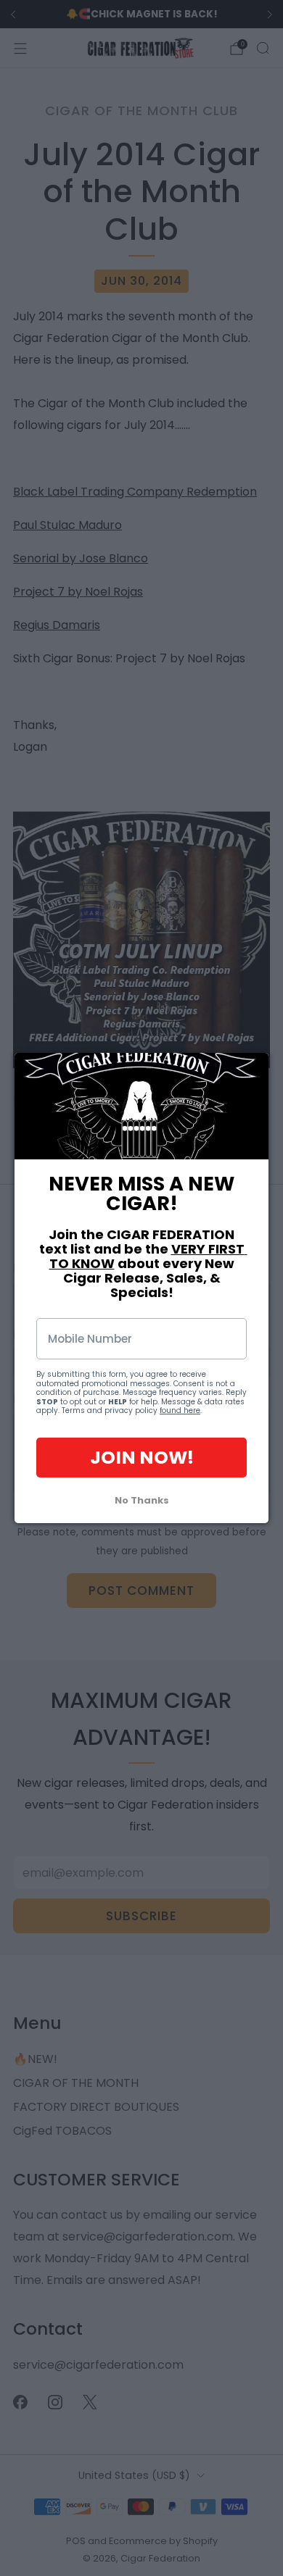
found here (180, 1410)
